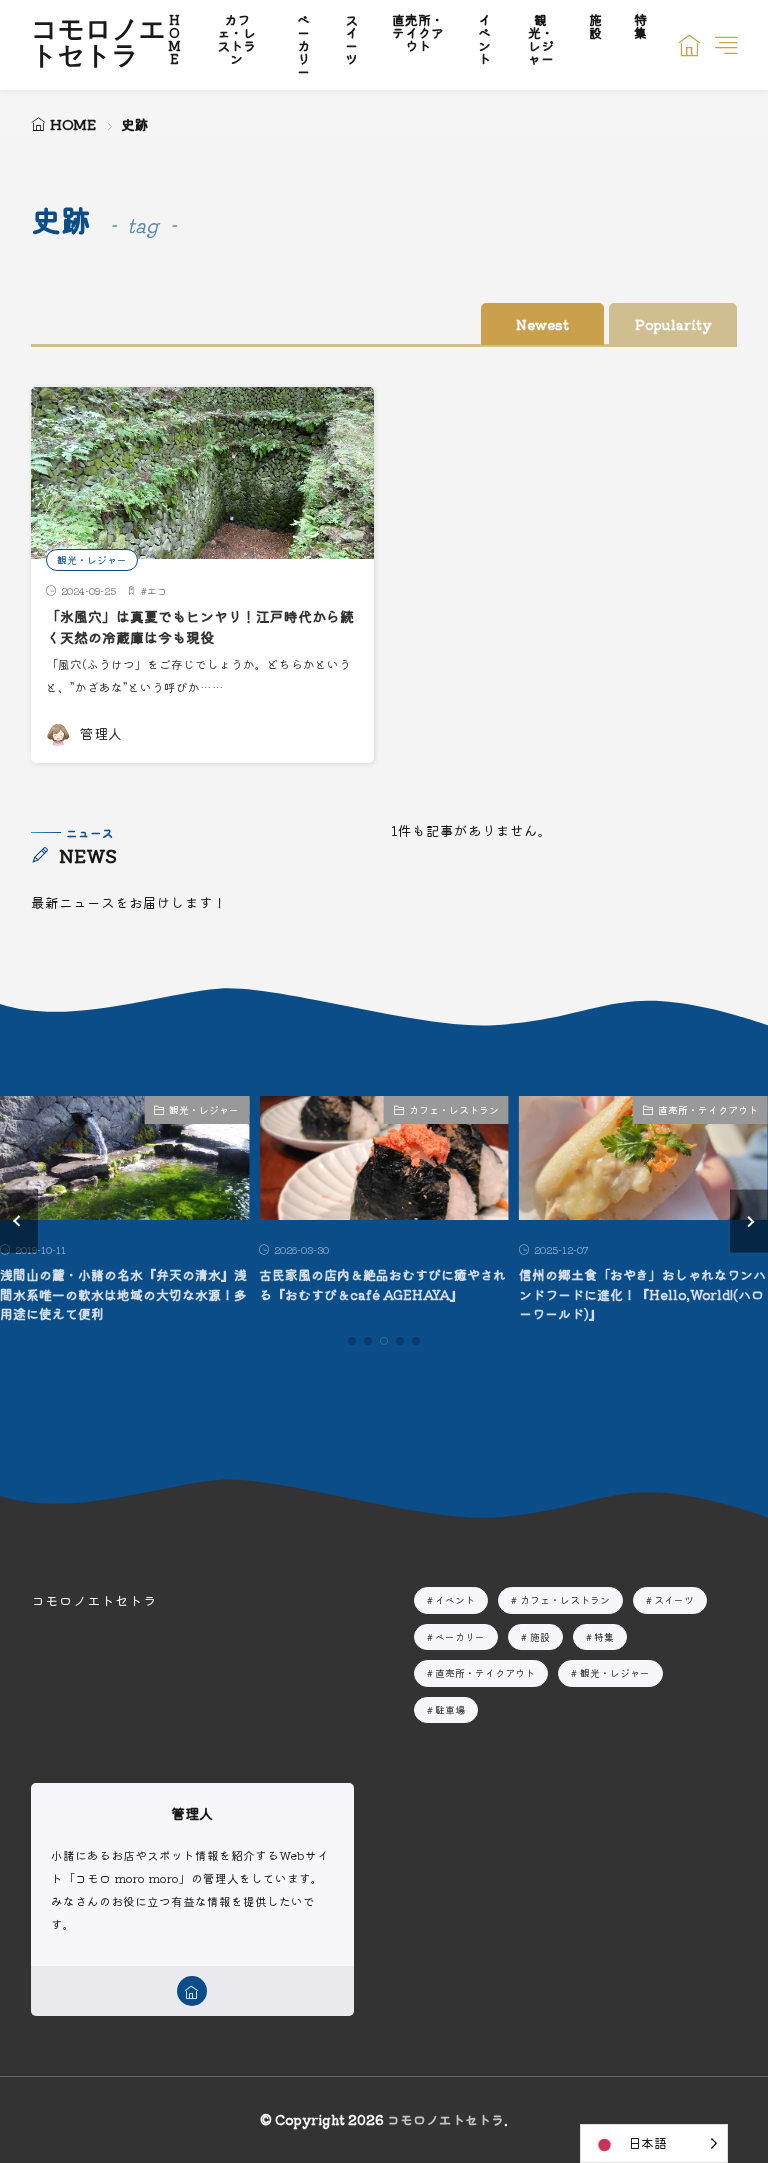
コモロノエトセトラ (98, 45)
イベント (455, 1599)
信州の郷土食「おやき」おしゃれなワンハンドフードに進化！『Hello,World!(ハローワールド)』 (642, 1294)
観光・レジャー (92, 559)
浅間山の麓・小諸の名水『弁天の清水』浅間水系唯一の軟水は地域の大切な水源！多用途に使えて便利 (123, 1294)
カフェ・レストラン (454, 1109)
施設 (540, 1636)
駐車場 (450, 1709)
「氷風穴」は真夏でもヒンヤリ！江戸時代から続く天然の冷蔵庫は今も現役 (200, 626)
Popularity (673, 324)
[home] (192, 1991)
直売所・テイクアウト (708, 1109)
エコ (157, 590)
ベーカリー (460, 1636)
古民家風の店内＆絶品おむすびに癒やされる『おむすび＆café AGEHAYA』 (382, 1284)
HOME (73, 124)
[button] (19, 1221)
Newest (542, 324)
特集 (604, 1636)
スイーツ (674, 1599)
